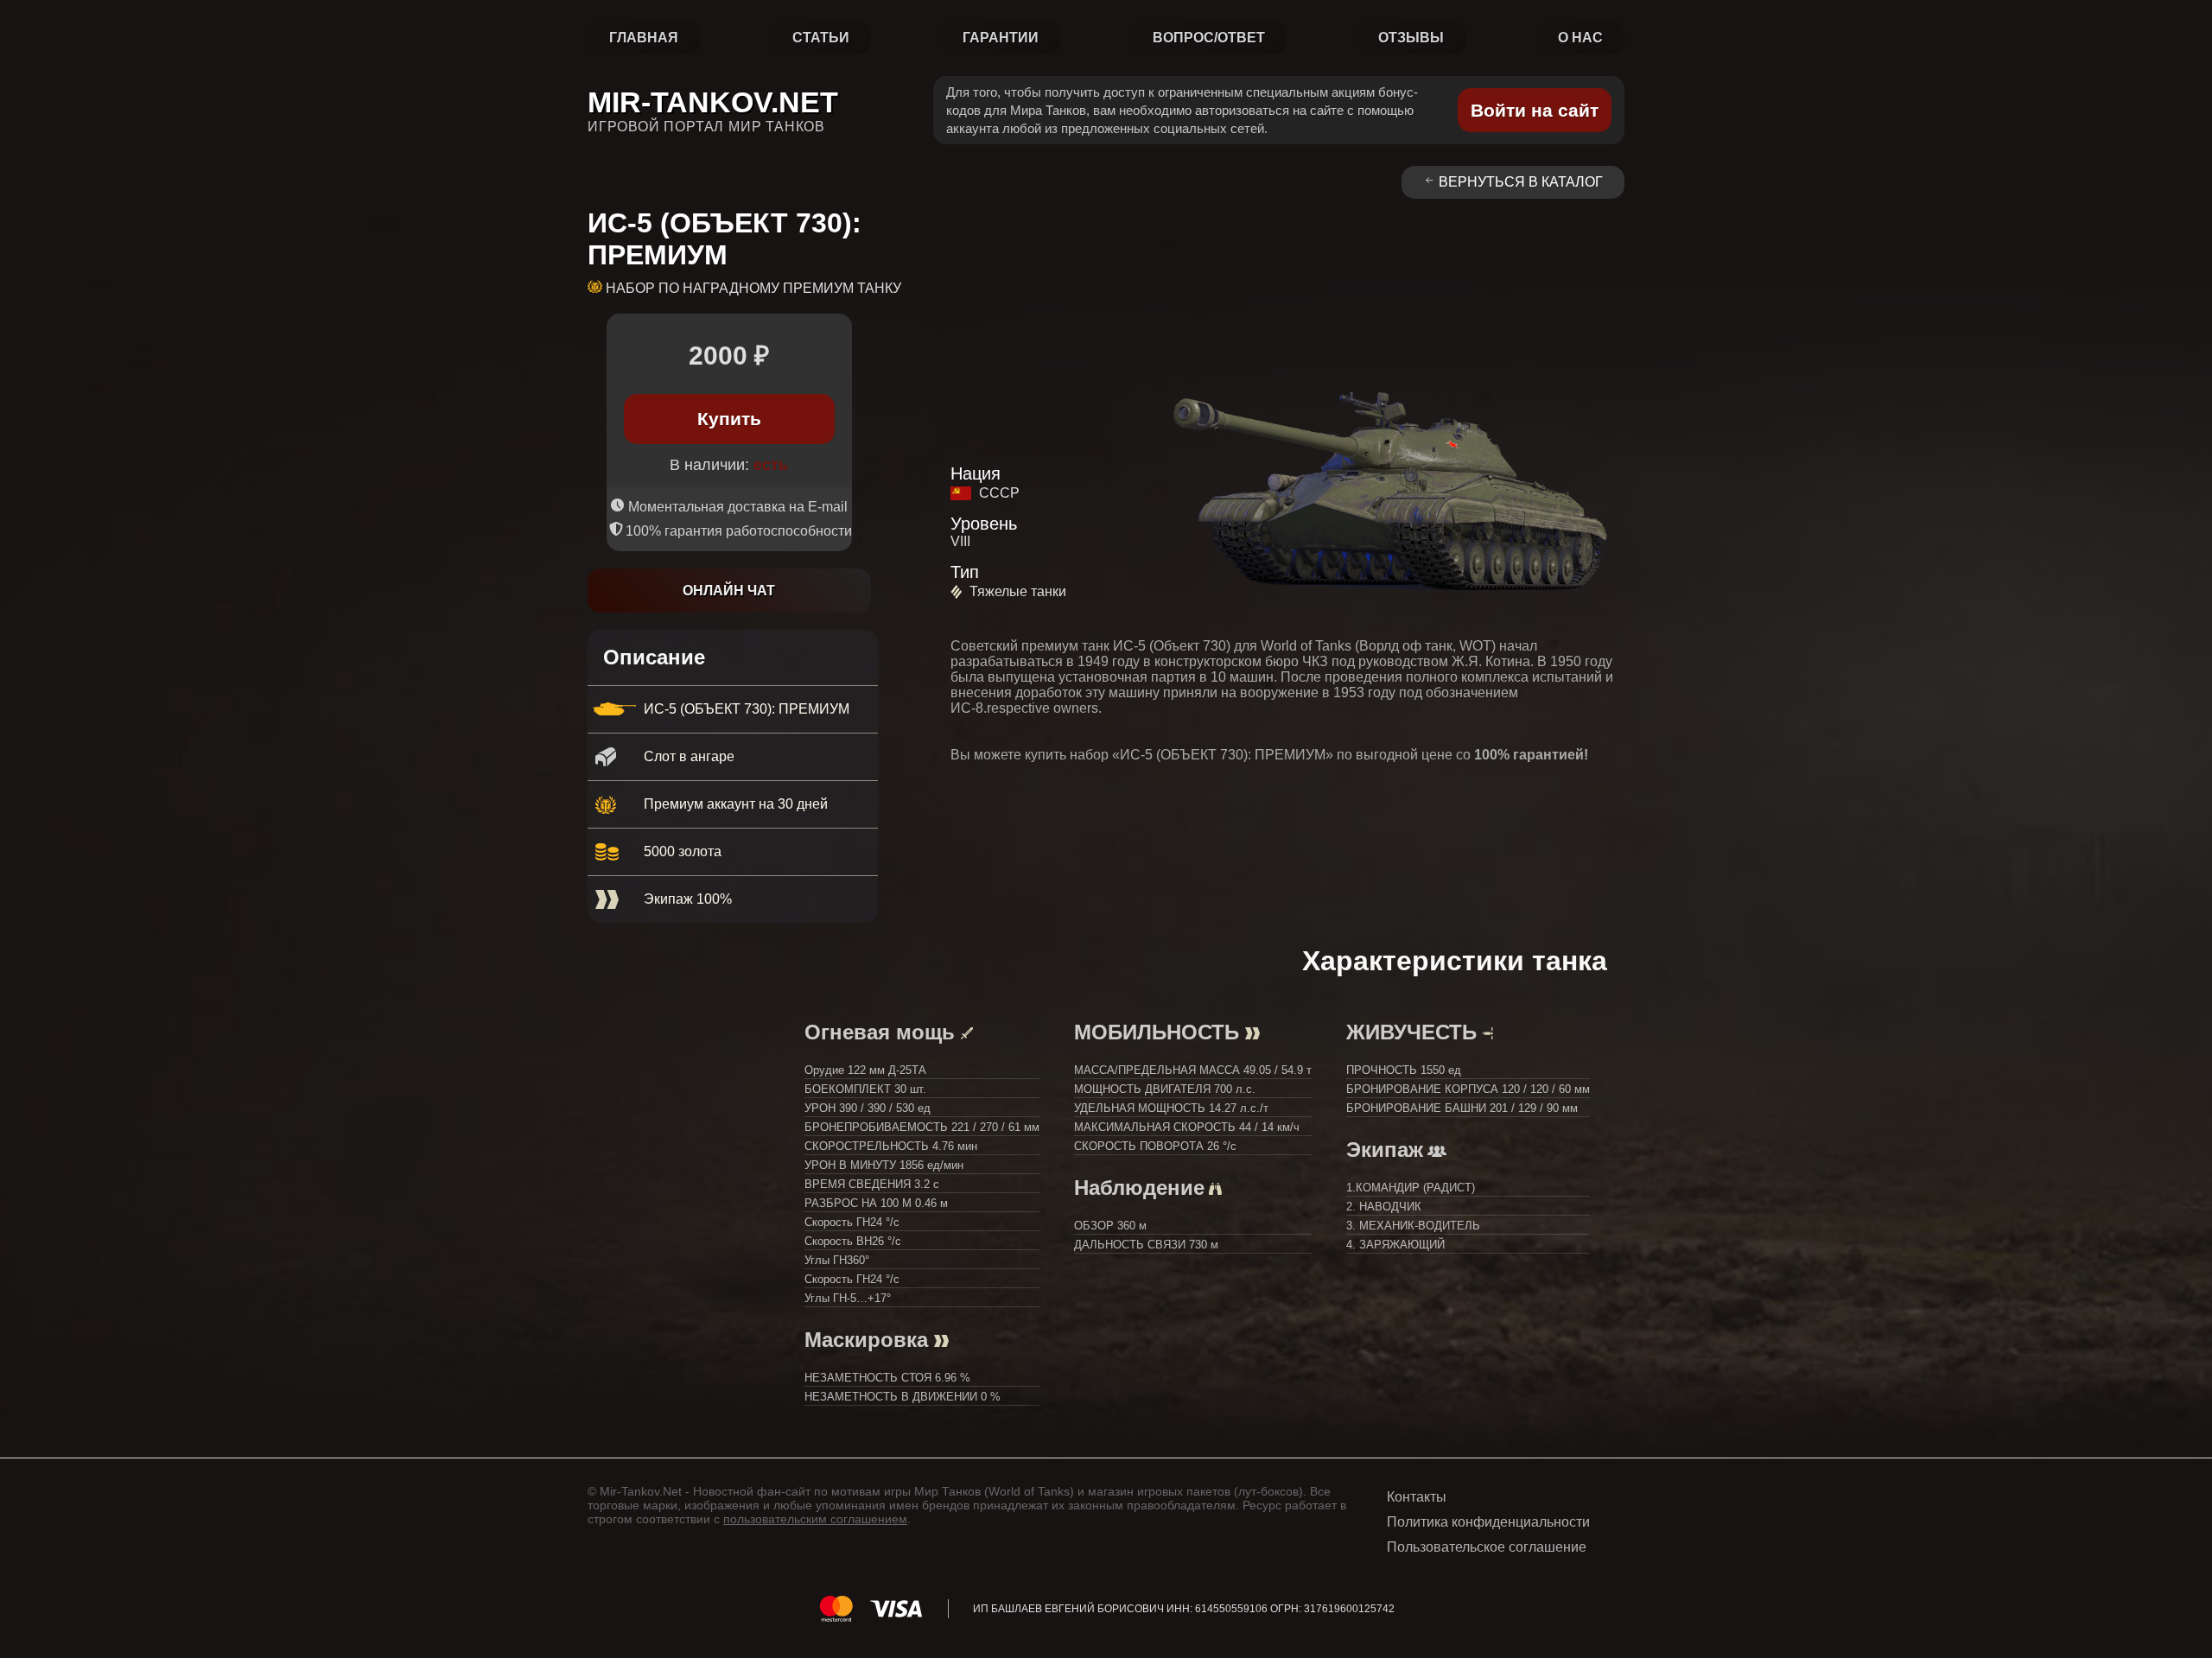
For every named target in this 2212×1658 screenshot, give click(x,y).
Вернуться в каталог (1521, 182)
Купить (729, 419)
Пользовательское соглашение (1487, 1547)
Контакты (1417, 1497)
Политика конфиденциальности (1488, 1522)
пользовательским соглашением (815, 1519)
